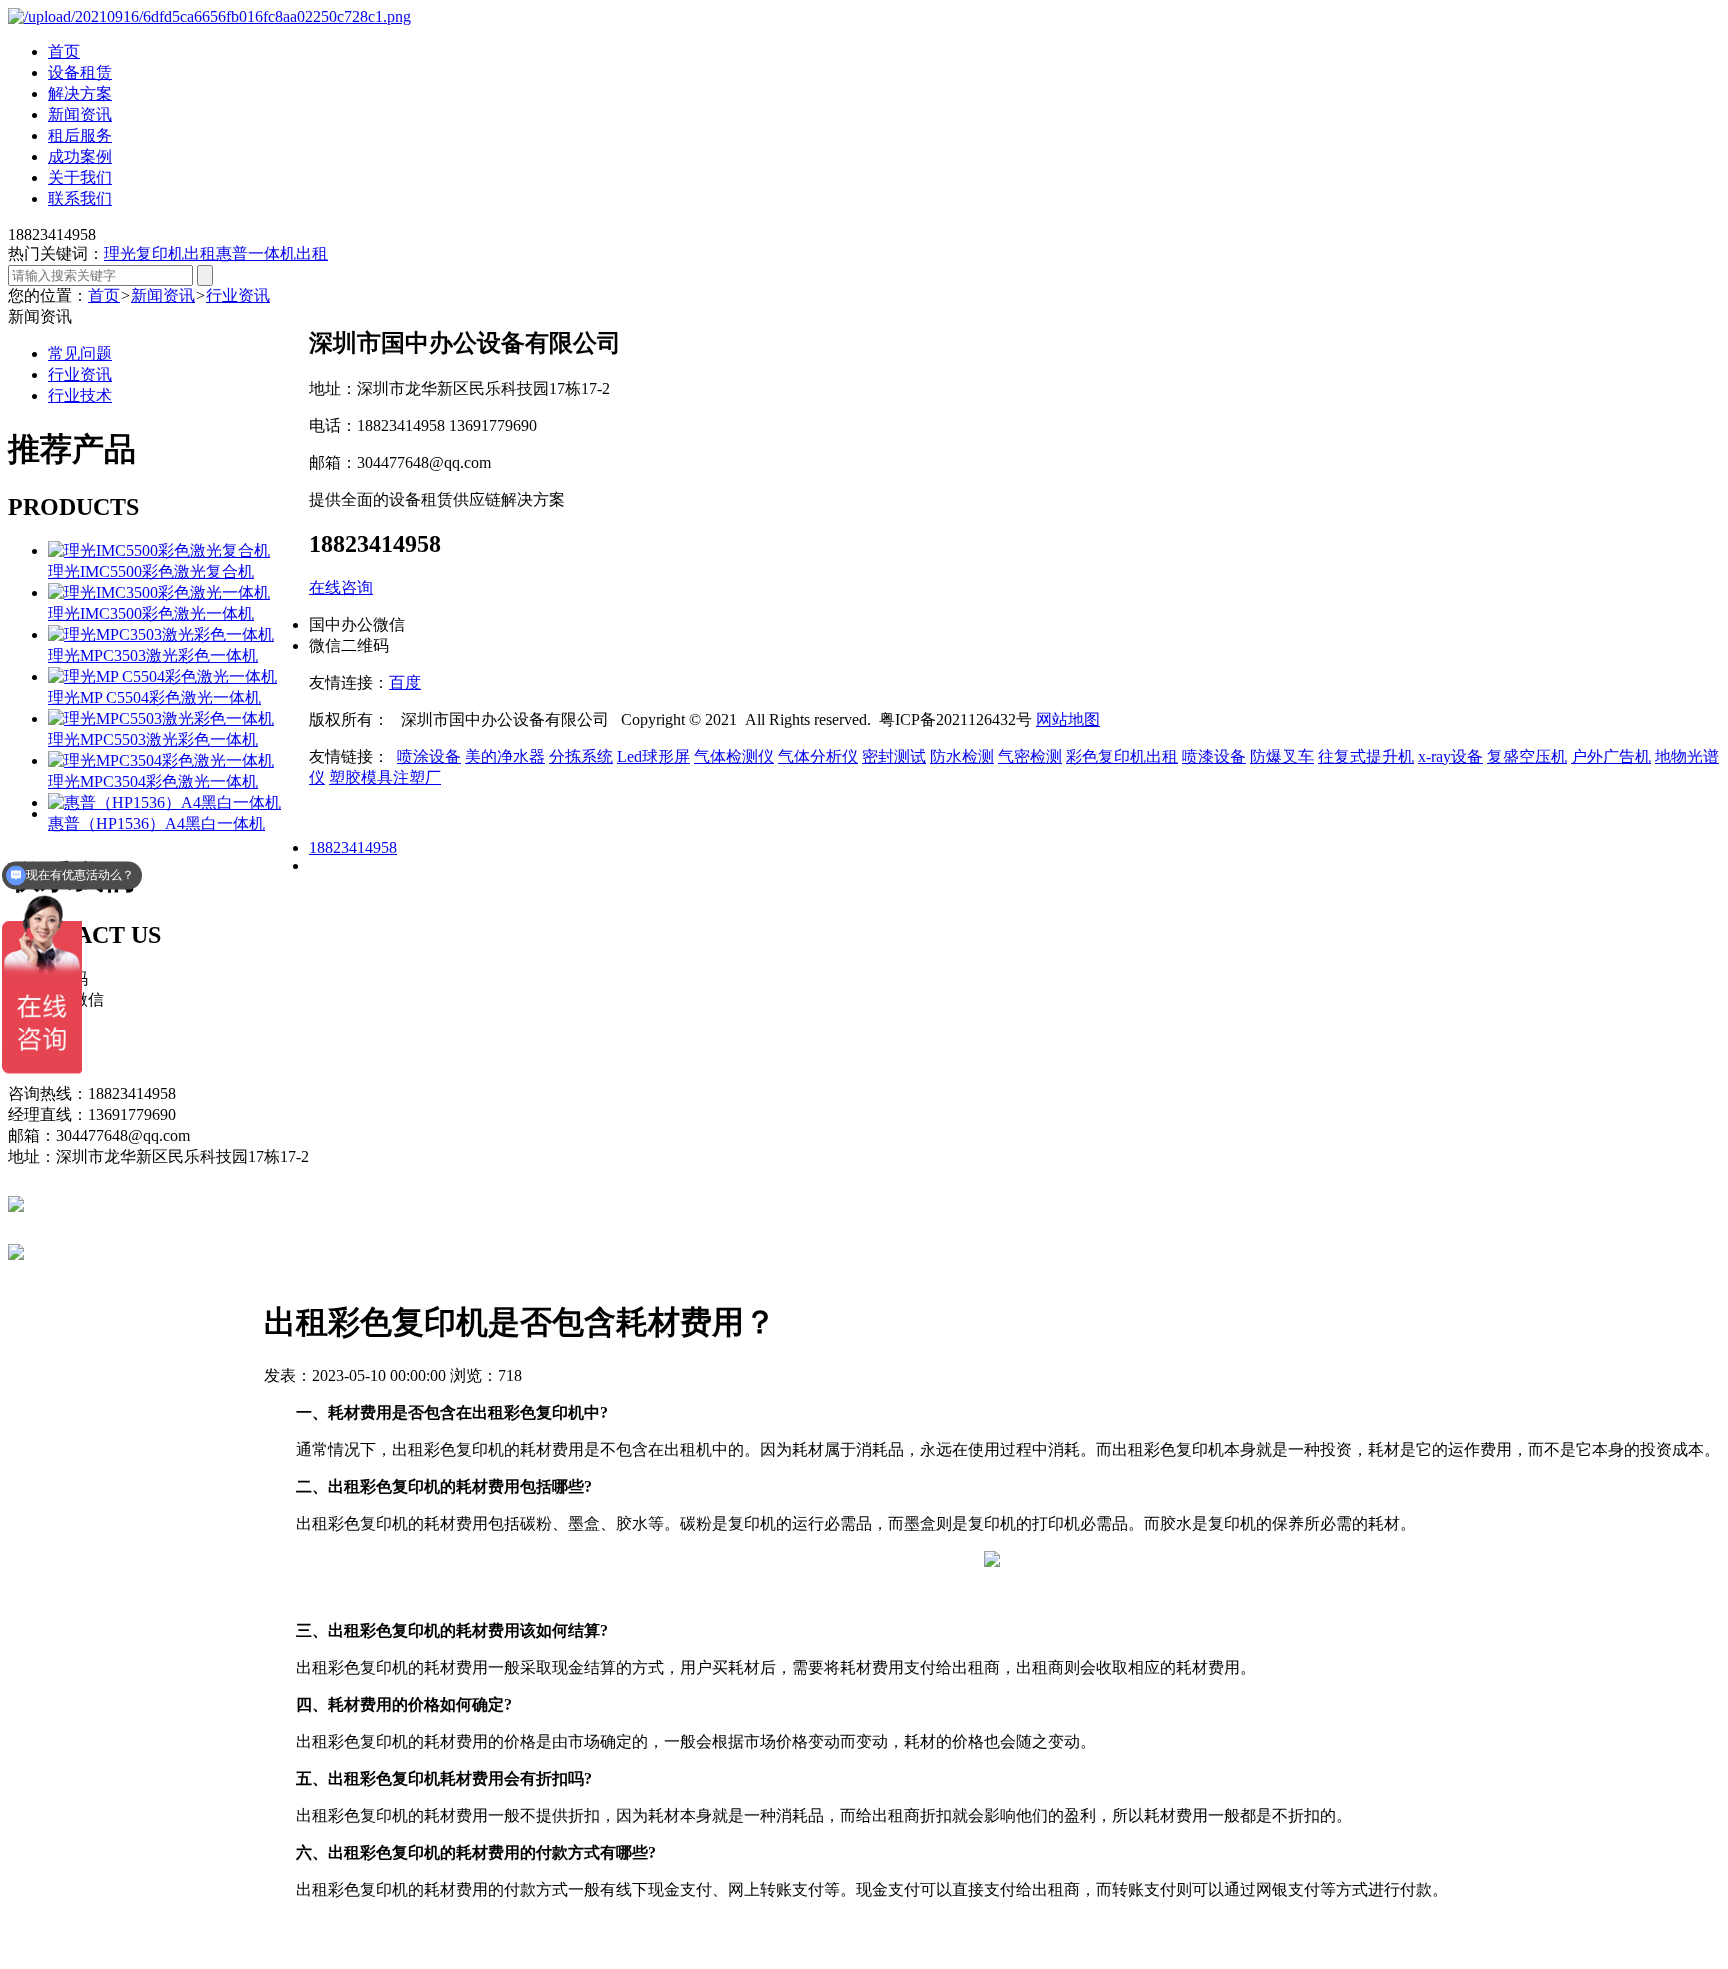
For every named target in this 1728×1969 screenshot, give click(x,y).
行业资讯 (238, 295)
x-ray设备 (1450, 756)
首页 (64, 51)
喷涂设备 (429, 756)
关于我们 (80, 177)
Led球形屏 (653, 756)
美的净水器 (505, 756)
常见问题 (80, 353)
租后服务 (80, 135)
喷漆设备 (1214, 756)
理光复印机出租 (160, 253)
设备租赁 (80, 72)
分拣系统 (581, 756)
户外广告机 (1611, 756)
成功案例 (80, 156)
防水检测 (962, 756)
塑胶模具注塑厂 (385, 777)
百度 (405, 682)
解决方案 (80, 93)
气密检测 (1030, 756)
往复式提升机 (1366, 756)
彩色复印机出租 (1122, 756)
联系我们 (80, 198)
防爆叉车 (1282, 756)
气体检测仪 (734, 756)
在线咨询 (341, 587)
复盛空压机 (1527, 756)
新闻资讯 (80, 114)
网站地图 (1068, 719)
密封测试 (894, 756)
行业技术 (80, 395)
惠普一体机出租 (272, 253)
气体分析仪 (818, 756)
